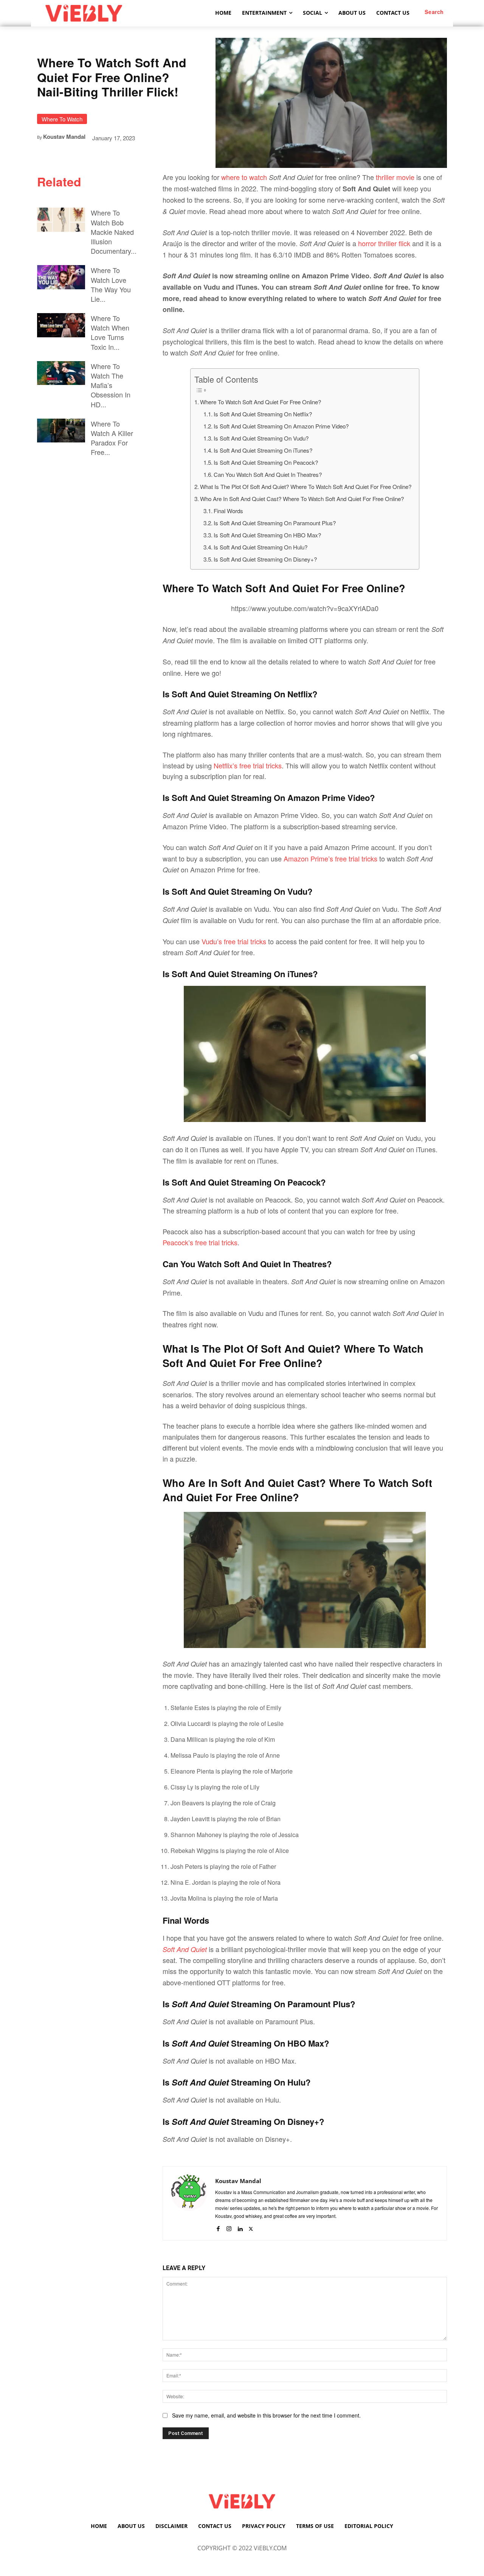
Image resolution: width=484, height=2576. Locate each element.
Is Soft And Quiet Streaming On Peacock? (266, 462)
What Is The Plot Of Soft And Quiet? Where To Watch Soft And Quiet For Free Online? (306, 486)
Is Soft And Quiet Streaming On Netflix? (264, 414)
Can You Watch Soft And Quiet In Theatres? (268, 474)
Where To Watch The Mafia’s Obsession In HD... (111, 385)
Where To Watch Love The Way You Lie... (111, 284)
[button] (434, 12)
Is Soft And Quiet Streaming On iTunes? (263, 450)
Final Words (228, 511)
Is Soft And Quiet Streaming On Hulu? (261, 547)
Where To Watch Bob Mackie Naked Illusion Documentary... (114, 232)
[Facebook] (218, 2227)
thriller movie (395, 177)
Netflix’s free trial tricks (248, 765)
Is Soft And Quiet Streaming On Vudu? (262, 438)
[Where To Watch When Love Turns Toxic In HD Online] (61, 325)
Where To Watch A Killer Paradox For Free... (112, 438)
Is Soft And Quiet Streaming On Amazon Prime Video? (282, 426)
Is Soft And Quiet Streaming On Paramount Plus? (275, 523)
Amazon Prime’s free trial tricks (330, 858)
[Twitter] (251, 2227)
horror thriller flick (384, 243)
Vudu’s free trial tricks (234, 941)
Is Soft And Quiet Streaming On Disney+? (265, 559)
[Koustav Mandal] (189, 2203)
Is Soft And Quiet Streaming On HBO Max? (267, 535)
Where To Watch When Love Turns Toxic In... (110, 332)
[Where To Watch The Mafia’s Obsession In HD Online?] (61, 373)
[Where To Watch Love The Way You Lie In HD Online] (61, 277)
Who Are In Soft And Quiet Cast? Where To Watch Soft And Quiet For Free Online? (302, 499)
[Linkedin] (240, 2227)
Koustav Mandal (64, 137)
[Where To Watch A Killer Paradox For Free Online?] (61, 431)
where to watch (244, 177)
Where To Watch (62, 119)
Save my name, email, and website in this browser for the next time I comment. (266, 2415)
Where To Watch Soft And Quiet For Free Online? (261, 402)
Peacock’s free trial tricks (200, 1242)
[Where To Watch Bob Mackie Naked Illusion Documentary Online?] (61, 220)
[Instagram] (229, 2227)
